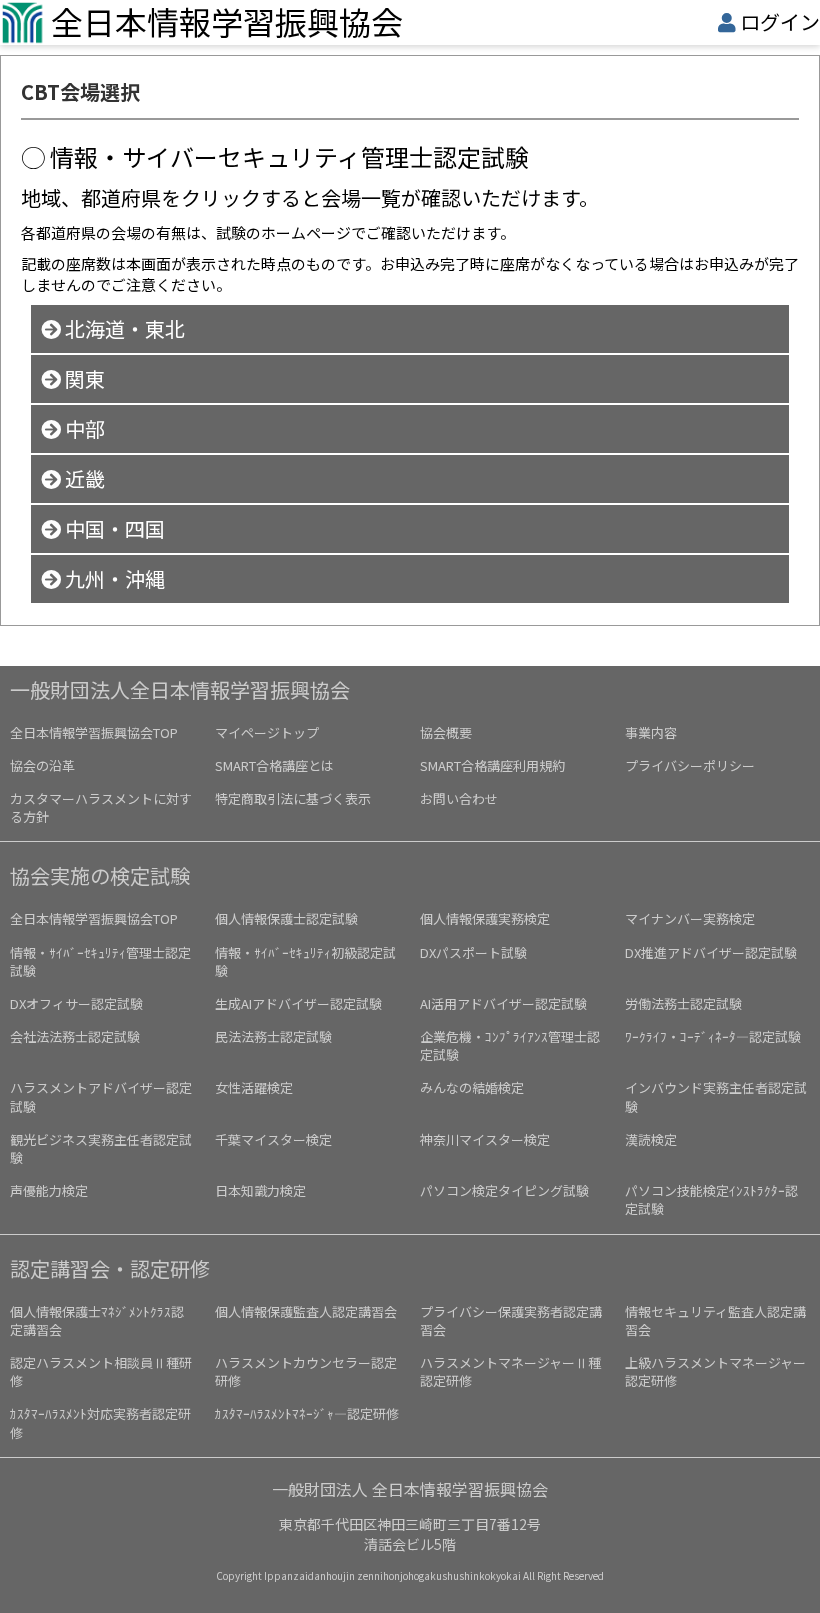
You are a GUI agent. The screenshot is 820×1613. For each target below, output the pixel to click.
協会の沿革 (42, 765)
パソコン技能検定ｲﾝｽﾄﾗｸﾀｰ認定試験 (711, 1199)
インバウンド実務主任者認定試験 (716, 1096)
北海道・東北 (123, 328)
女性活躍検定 (254, 1087)
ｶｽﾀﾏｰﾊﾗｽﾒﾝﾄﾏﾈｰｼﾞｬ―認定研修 (307, 1413)
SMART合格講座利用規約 (492, 765)
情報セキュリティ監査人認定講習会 (715, 1320)
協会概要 (446, 732)
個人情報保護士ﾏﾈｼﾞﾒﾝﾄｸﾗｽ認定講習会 (97, 1320)
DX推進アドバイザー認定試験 (711, 952)
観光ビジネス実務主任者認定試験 (101, 1148)
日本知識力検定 (260, 1190)
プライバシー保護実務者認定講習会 (511, 1320)
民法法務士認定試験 (273, 1036)
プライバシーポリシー (690, 765)
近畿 (83, 478)
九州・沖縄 (113, 578)
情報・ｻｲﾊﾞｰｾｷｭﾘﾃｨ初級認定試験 (305, 961)
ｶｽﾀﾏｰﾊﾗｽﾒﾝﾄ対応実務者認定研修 (100, 1422)
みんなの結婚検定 (472, 1087)
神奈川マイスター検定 (485, 1139)
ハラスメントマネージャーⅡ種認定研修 (510, 1371)
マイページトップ (267, 732)
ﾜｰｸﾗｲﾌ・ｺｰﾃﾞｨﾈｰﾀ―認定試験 (713, 1036)
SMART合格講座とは (274, 765)
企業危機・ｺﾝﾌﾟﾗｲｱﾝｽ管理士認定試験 (510, 1045)
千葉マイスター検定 (273, 1139)
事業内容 (651, 732)
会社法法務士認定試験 (75, 1036)
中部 (83, 428)
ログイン (780, 21)
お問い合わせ (459, 798)
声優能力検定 (49, 1190)
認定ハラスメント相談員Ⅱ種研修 (101, 1371)
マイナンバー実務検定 (690, 918)
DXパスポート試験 (473, 952)
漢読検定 (651, 1139)
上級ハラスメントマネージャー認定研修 (715, 1371)
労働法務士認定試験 (683, 1003)
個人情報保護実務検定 (485, 918)
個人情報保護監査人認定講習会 (306, 1311)
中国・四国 (113, 528)
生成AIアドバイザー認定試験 (298, 1003)
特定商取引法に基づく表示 (293, 798)
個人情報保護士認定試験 (286, 918)
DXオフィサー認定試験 (76, 1003)
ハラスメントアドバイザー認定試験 (101, 1096)
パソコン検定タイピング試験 (504, 1190)
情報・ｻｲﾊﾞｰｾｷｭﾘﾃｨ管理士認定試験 (100, 961)
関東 (83, 378)
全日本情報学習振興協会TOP (94, 732)
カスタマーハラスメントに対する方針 (101, 807)
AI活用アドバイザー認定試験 (503, 1003)
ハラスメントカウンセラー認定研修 (306, 1371)
